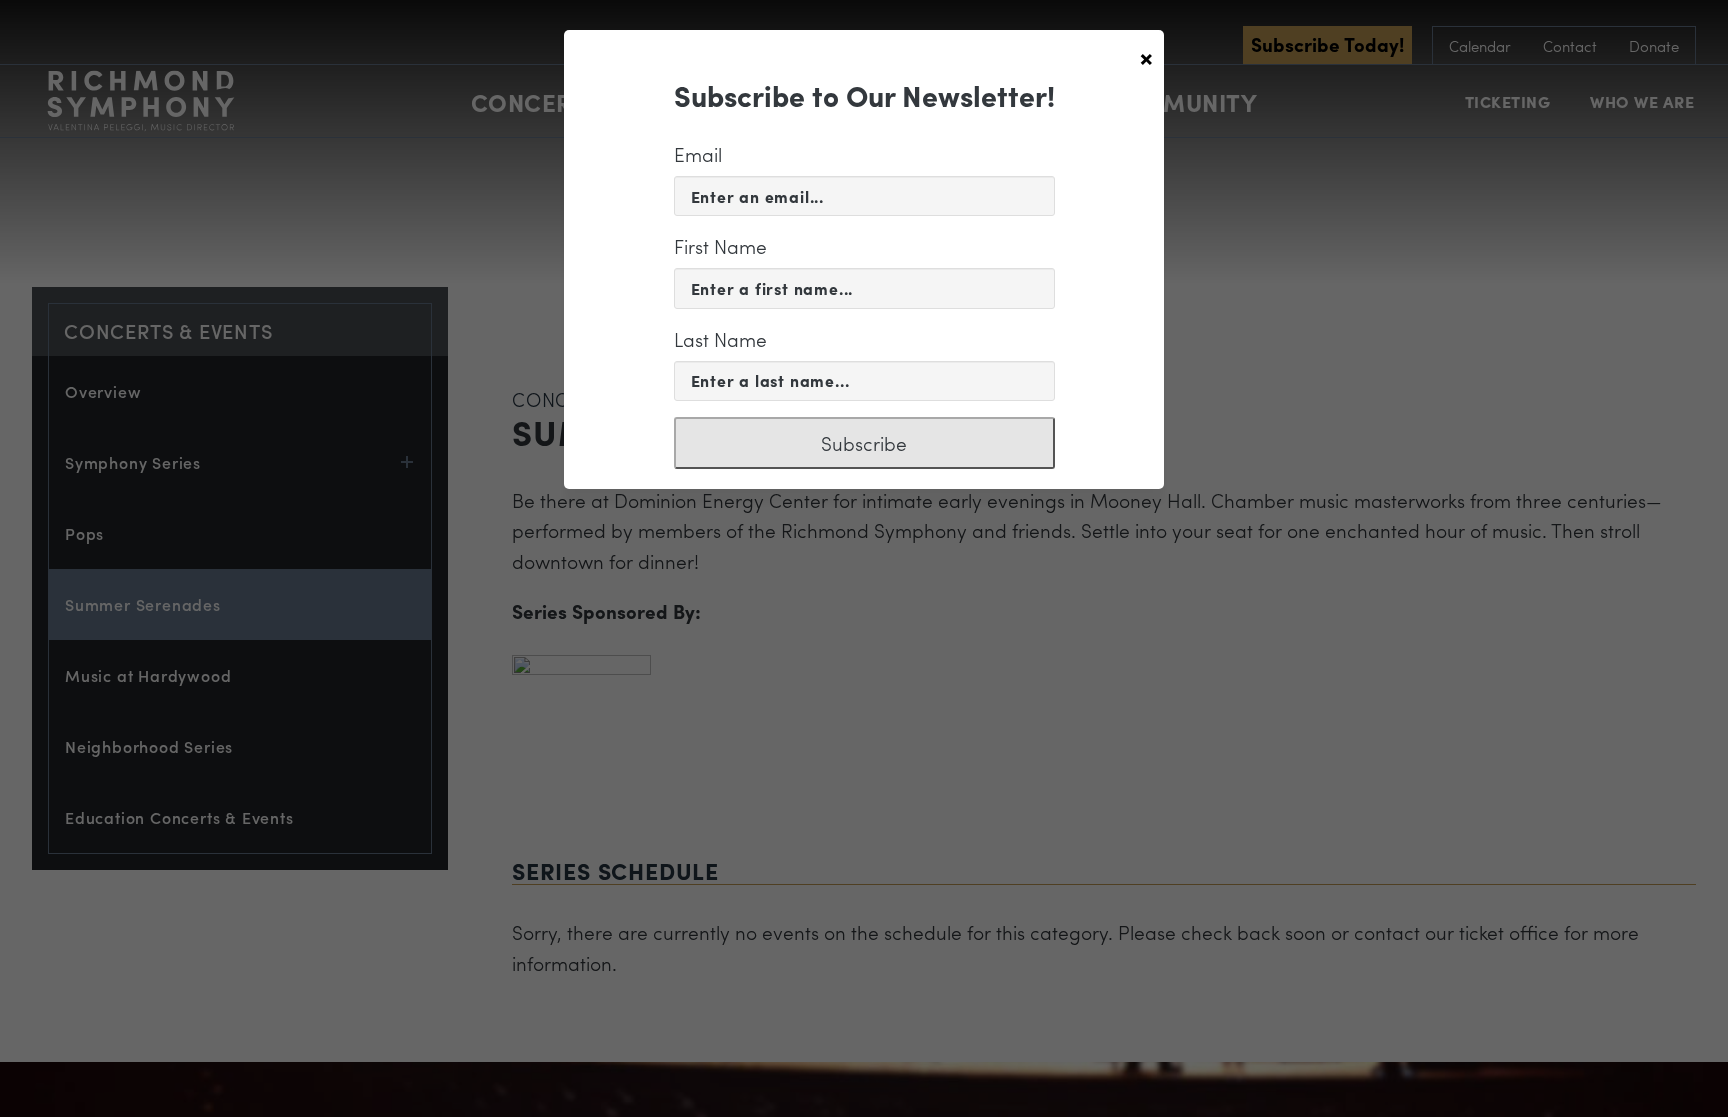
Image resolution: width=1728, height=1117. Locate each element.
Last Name (720, 339)
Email (698, 154)
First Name (720, 246)
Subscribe (864, 443)
